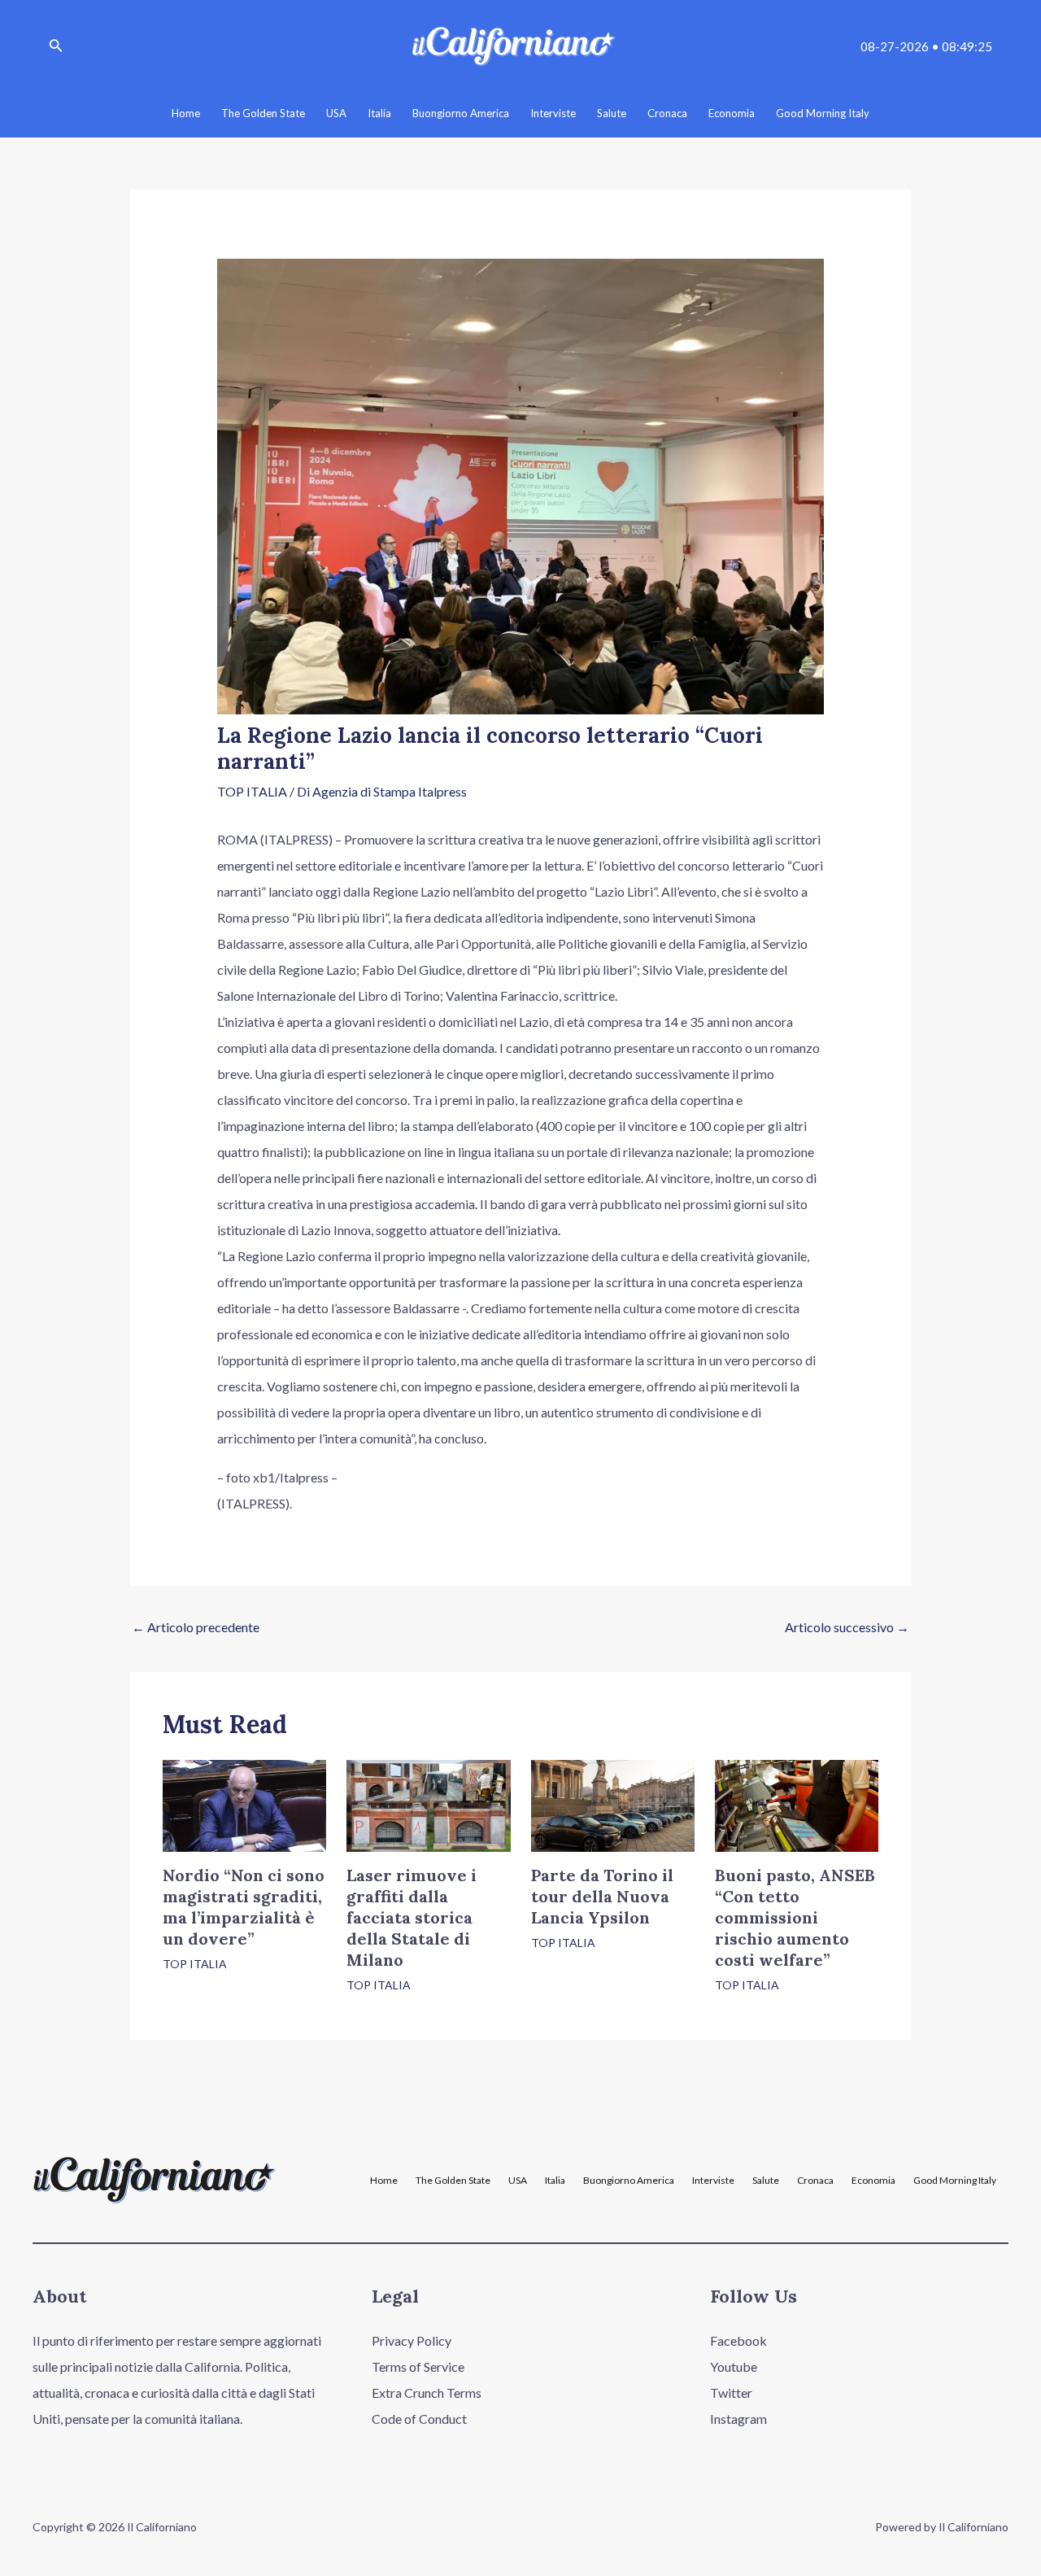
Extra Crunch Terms (427, 2393)
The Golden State (453, 2181)
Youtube (734, 2366)
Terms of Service (418, 2366)
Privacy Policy (412, 2340)
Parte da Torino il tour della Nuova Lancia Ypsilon (602, 1896)
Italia (555, 2181)
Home (384, 2181)
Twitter (731, 2393)
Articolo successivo (847, 1627)
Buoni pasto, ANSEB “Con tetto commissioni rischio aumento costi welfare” (795, 1917)
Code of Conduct (419, 2419)
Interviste (713, 2181)
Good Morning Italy (955, 2181)
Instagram (738, 2419)
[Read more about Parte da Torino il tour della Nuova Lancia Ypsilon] (613, 1803)
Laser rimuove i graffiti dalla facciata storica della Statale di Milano (412, 1917)
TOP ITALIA (252, 791)
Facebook (738, 2340)
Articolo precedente (196, 1627)
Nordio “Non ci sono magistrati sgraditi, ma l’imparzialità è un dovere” (244, 1907)
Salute (766, 2181)
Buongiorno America (629, 2181)
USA (518, 2181)
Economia (873, 2181)
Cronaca (815, 2181)
